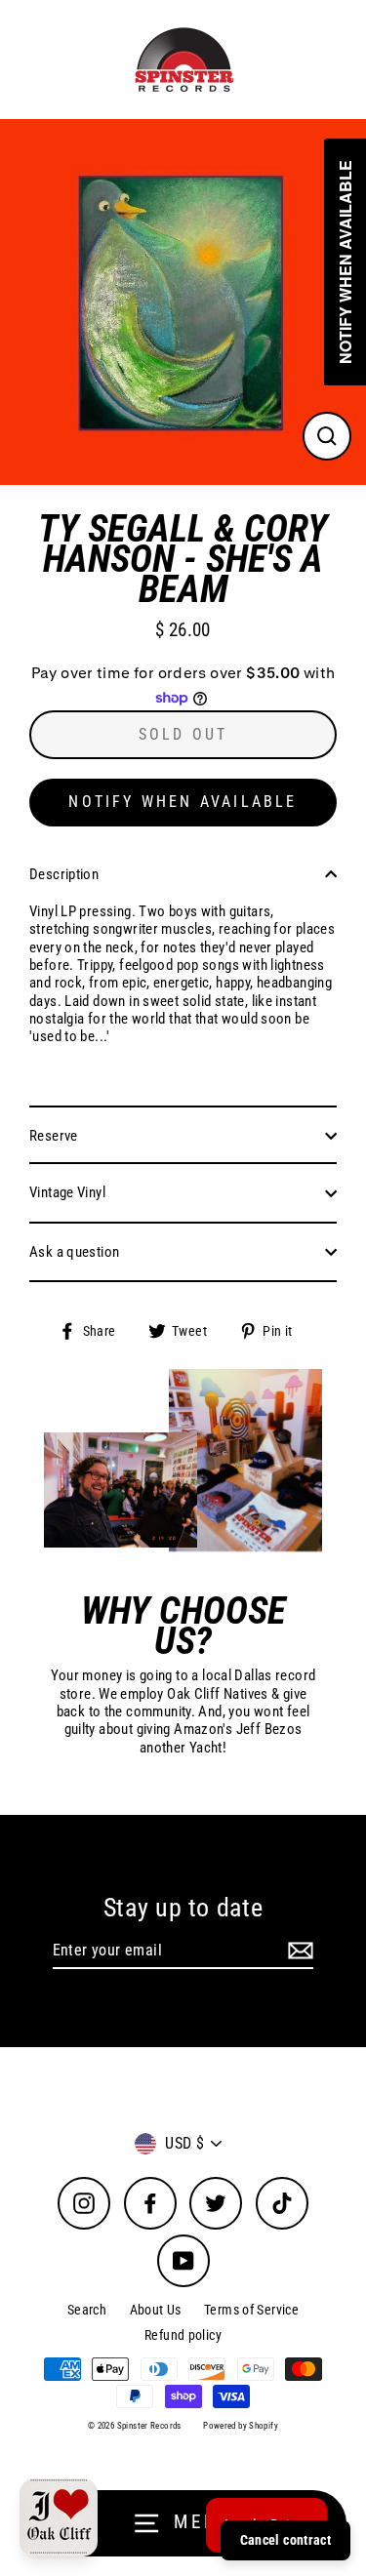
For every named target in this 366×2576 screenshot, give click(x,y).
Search (87, 2310)
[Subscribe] (298, 1951)
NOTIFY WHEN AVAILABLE (183, 802)
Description (64, 874)
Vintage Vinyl (67, 1192)
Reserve (54, 1136)
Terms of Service (251, 2310)
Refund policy (183, 2335)
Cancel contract (285, 2540)
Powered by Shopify (241, 2426)
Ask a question (74, 1252)
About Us (156, 2310)
